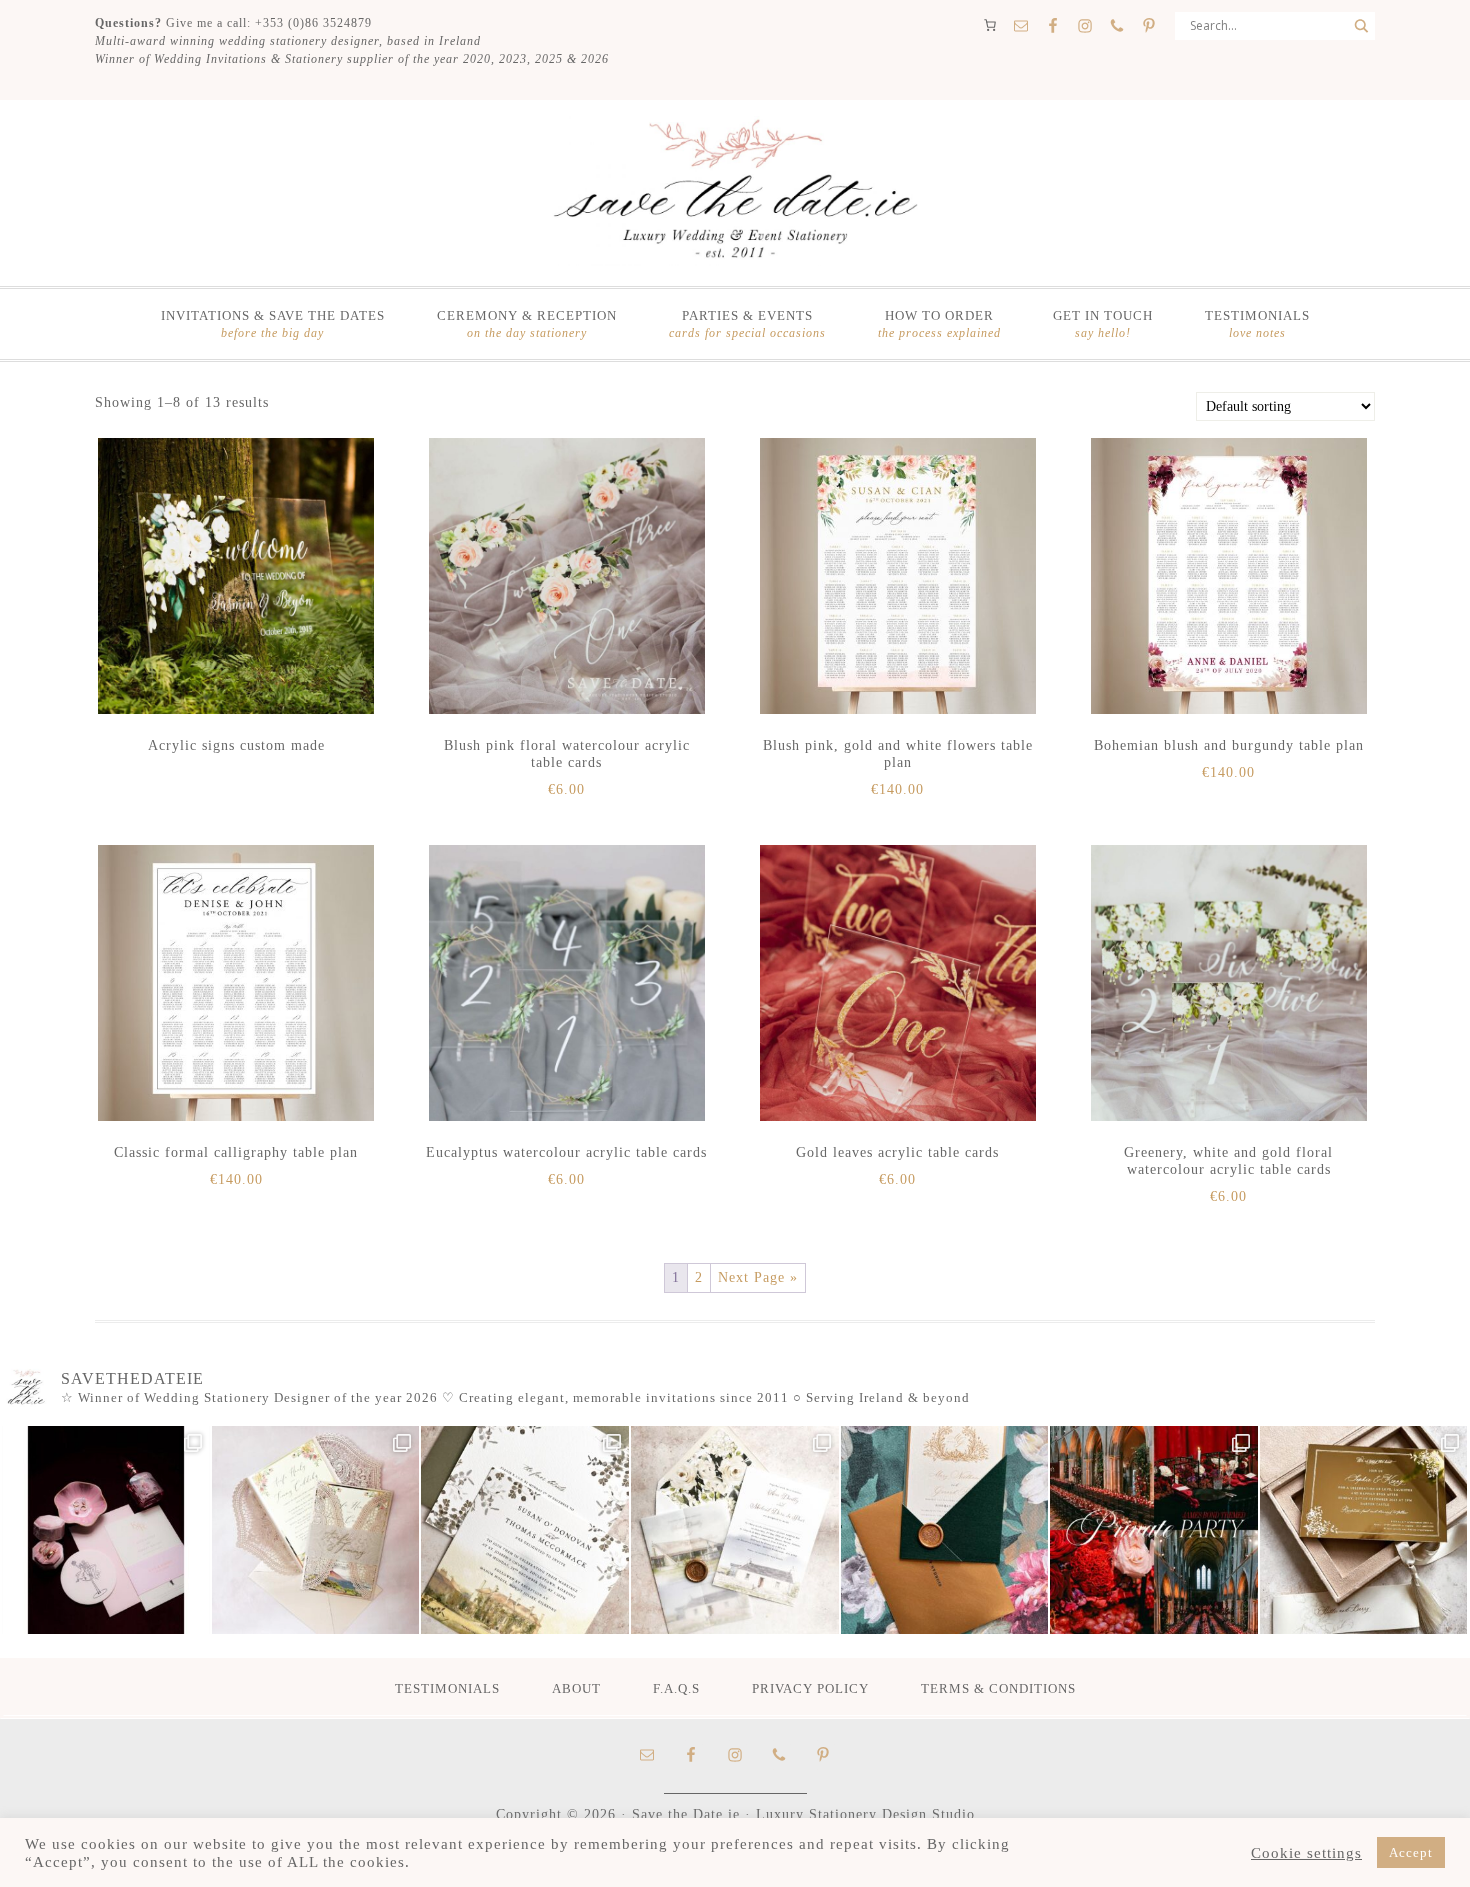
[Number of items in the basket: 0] (990, 25)
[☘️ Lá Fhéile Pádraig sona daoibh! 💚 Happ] (945, 1530)
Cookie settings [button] (1306, 1853)
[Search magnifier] (1361, 26)
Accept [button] (1411, 1852)
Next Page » (758, 1277)
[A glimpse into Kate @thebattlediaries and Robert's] (106, 1530)
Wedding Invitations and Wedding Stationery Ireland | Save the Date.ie (735, 191)
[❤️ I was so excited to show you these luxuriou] (1364, 1530)
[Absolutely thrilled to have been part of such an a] (1154, 1530)
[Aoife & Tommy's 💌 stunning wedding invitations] (316, 1530)
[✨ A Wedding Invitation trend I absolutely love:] (525, 1530)
